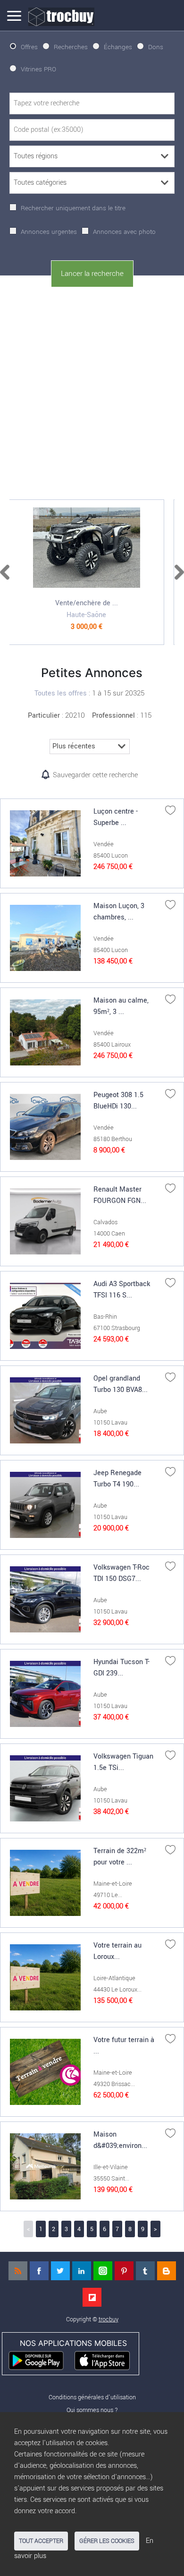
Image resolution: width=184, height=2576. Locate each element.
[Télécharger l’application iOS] (106, 2360)
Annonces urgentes (49, 232)
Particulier (44, 716)
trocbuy (109, 2319)
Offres (29, 47)
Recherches (71, 47)
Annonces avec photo (124, 232)
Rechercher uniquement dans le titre (73, 208)
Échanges (118, 47)
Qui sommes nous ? (92, 2410)
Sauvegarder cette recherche (95, 775)
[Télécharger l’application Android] (40, 2360)
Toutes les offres (61, 693)
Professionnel (113, 716)
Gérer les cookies (107, 2541)
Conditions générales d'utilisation (92, 2397)
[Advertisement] (92, 391)
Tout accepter (41, 2541)
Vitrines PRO (38, 69)
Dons (156, 47)
